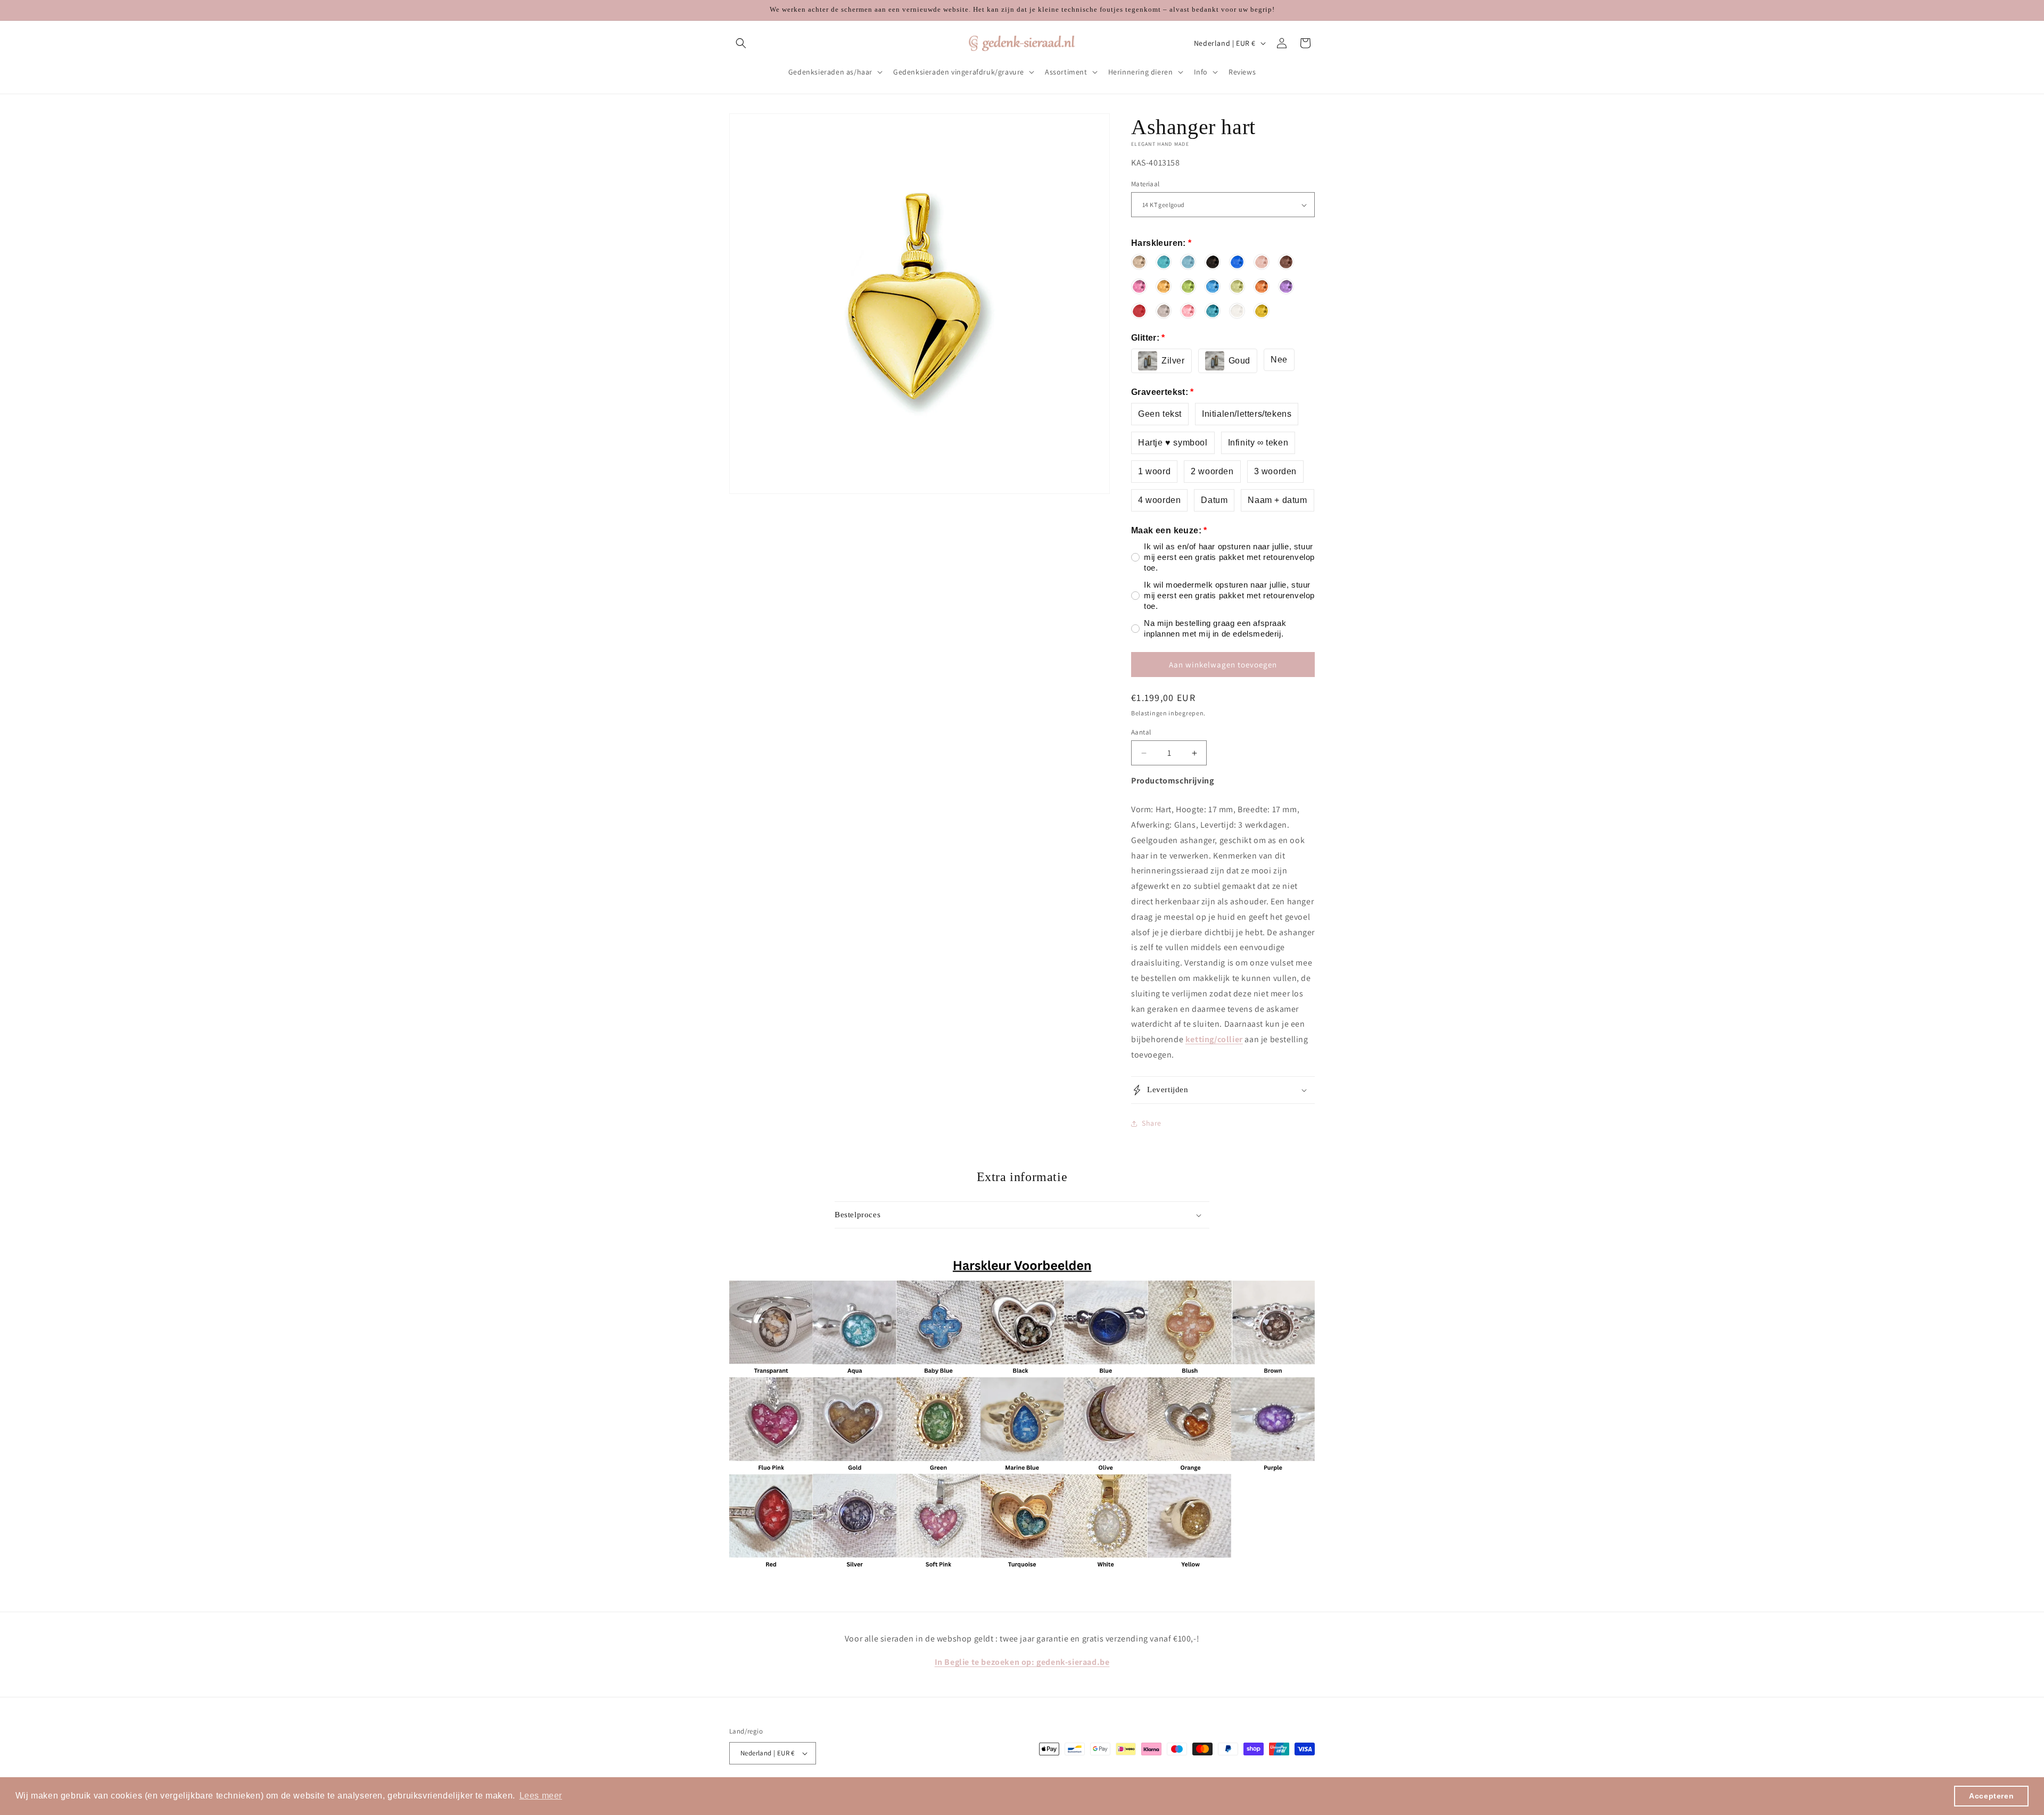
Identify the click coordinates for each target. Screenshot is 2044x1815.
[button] (741, 43)
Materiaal (1145, 184)
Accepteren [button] (1991, 1796)
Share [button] (1152, 1123)
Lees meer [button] (541, 1796)
